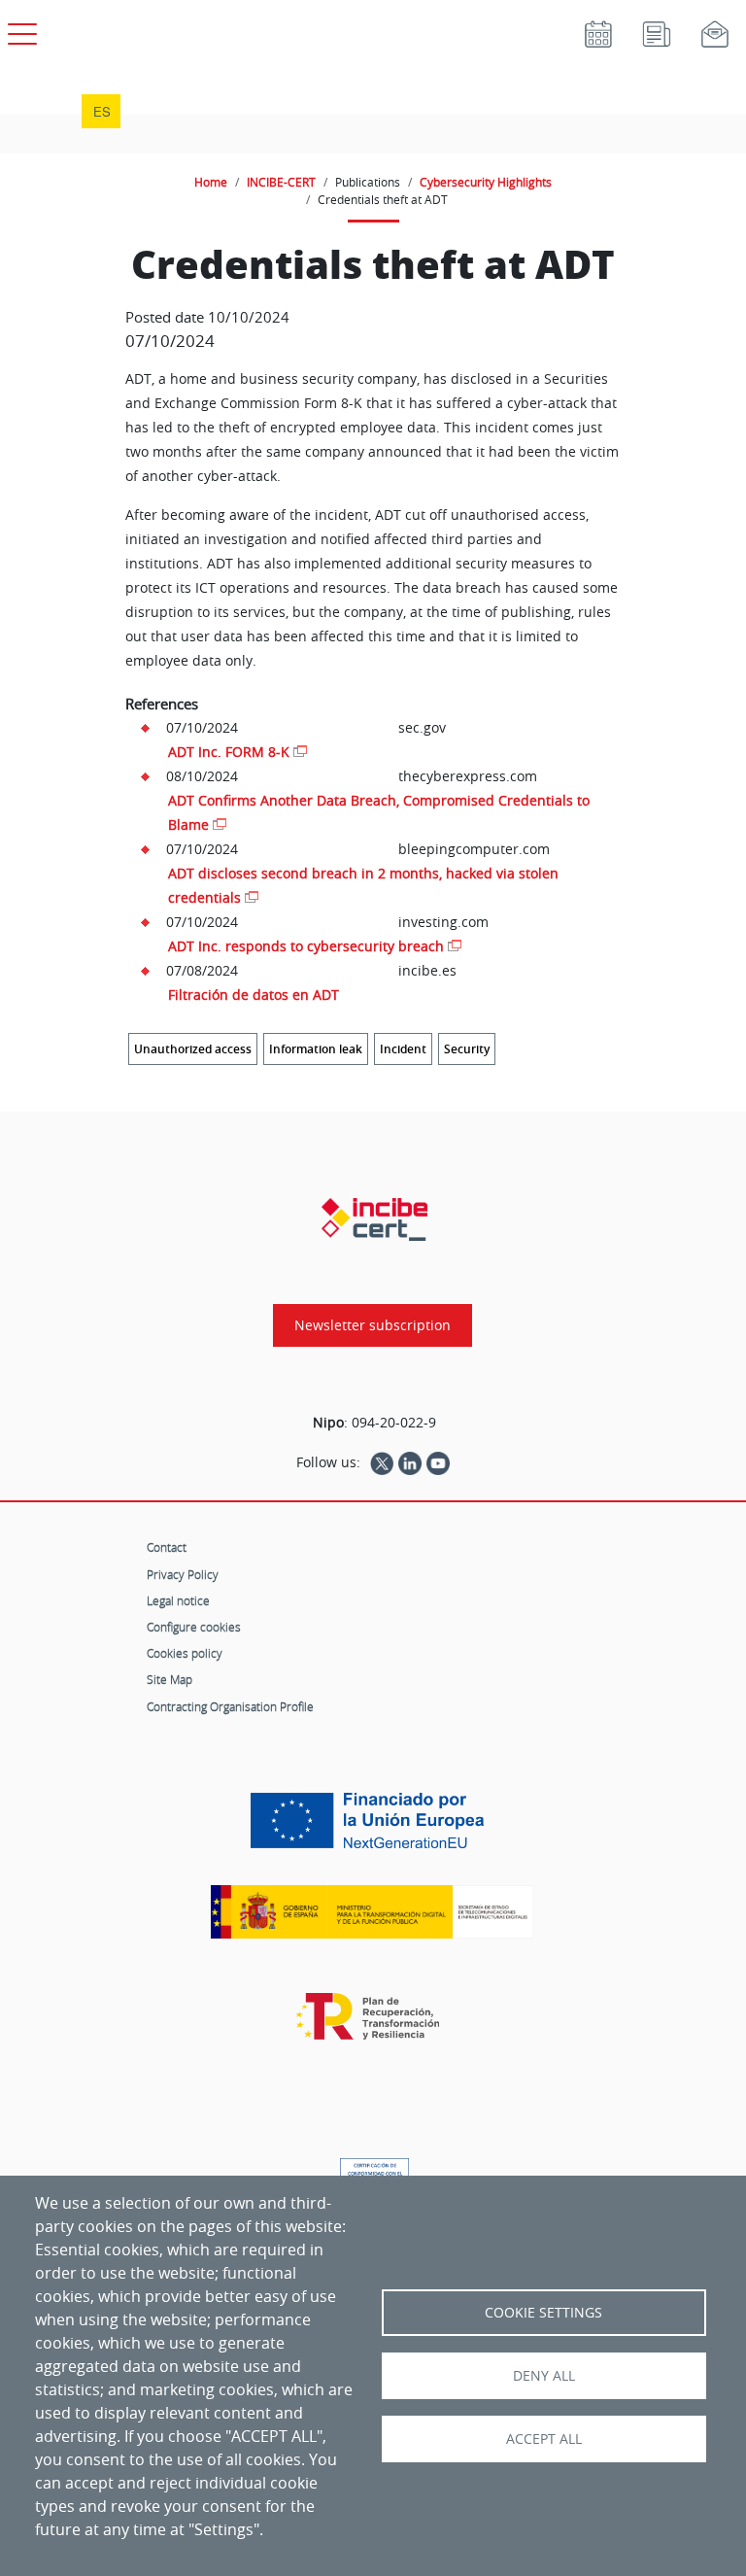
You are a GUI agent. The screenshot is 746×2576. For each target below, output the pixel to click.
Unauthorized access (193, 1049)
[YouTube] (438, 1462)
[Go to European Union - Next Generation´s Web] (372, 1828)
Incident (403, 1049)
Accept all (544, 2439)
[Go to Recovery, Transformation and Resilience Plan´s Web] (373, 2026)
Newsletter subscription (373, 1325)
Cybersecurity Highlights (486, 182)
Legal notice (178, 1600)
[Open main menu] (19, 30)
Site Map (170, 1679)
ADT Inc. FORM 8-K (229, 752)
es (102, 111)
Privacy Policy (183, 1574)
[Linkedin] (410, 1462)
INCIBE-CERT (281, 182)
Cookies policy (185, 1653)
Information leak (316, 1049)
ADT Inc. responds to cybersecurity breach (306, 946)
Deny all (544, 2376)
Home (211, 182)
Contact (167, 1547)
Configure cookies (194, 1627)
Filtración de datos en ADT (254, 995)
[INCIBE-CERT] (374, 1219)
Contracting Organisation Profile (230, 1706)
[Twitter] (382, 1462)
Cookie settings (543, 2313)
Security (467, 1049)
